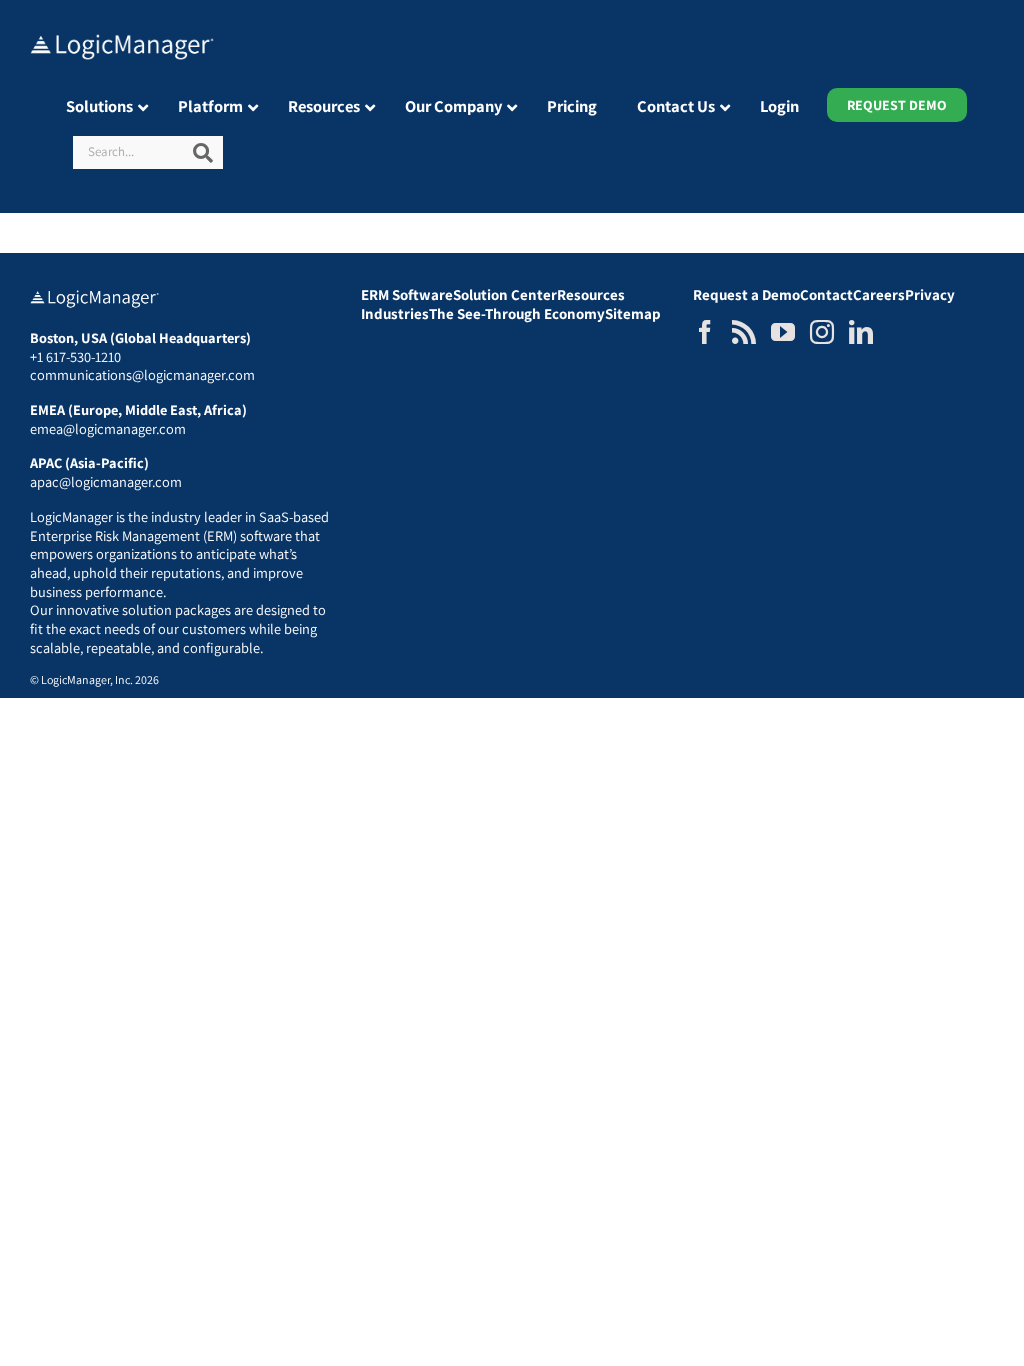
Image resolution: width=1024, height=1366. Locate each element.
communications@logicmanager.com (142, 374)
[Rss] (744, 332)
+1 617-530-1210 (75, 356)
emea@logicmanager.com (108, 428)
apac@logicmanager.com (106, 481)
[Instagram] (822, 332)
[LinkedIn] (861, 332)
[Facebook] (705, 332)
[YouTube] (783, 332)
